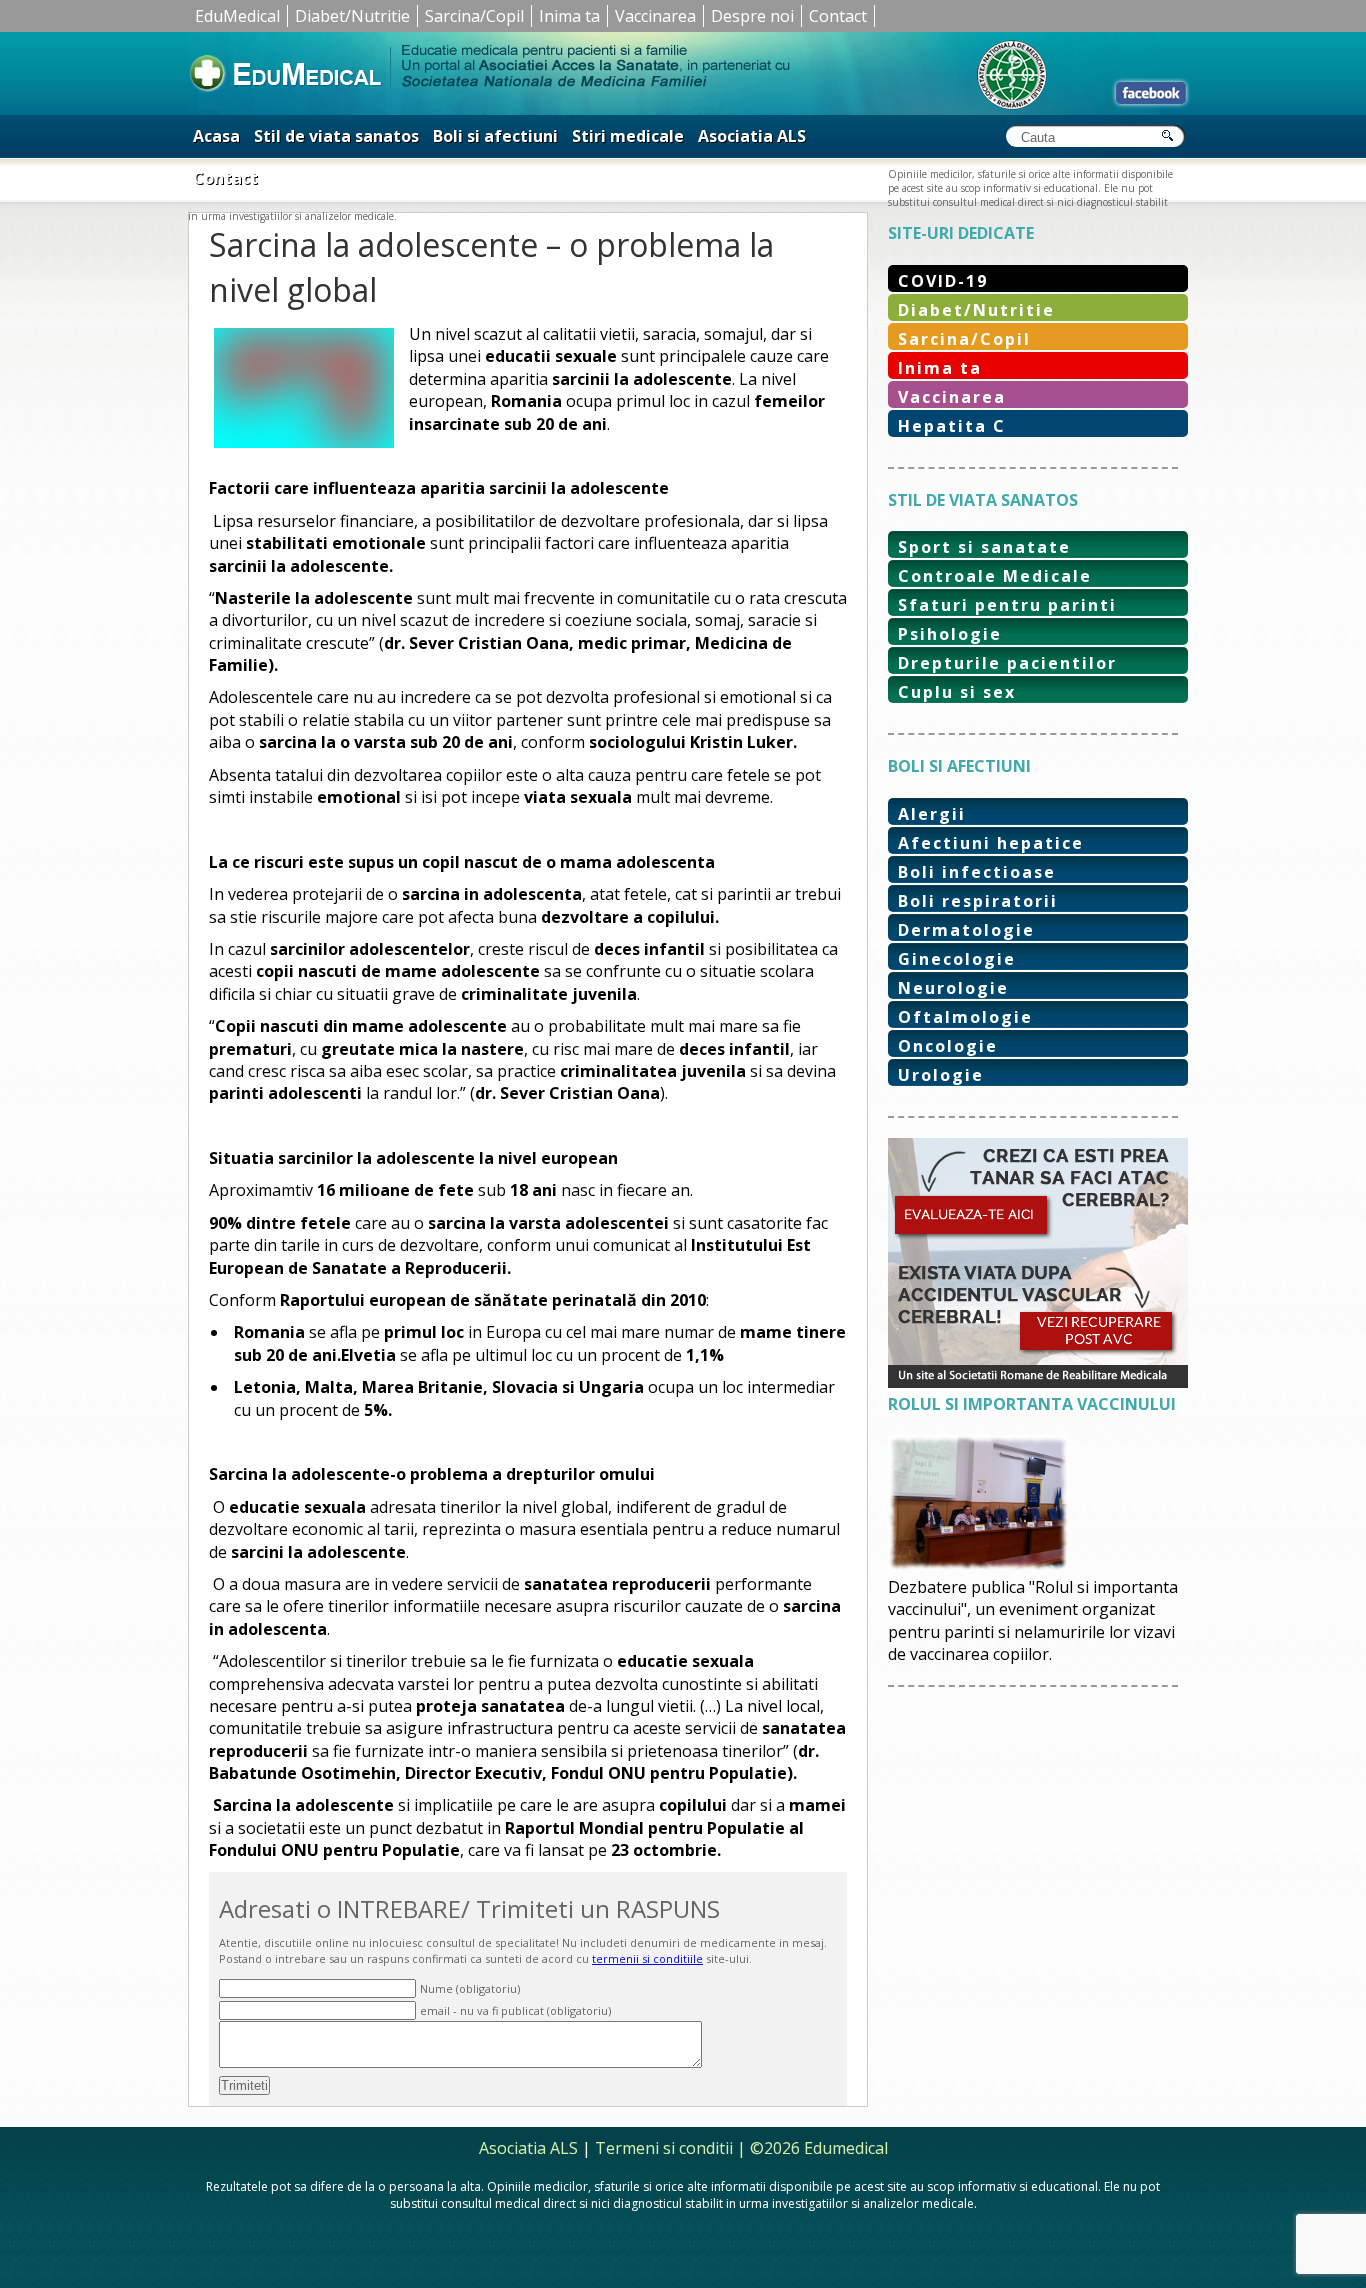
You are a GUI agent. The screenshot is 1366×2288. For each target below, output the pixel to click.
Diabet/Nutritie (352, 16)
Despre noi (752, 16)
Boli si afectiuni (495, 136)
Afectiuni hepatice (991, 843)
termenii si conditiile (647, 1958)
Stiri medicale (628, 136)
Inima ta (569, 16)
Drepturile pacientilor (1007, 663)
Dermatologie (966, 930)
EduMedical (237, 16)
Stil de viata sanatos (336, 136)
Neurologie (953, 988)
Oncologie (948, 1046)
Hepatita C (952, 426)
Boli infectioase (977, 872)
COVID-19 (943, 281)
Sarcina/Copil (474, 16)
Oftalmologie (965, 1017)
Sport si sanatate (984, 547)
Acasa (216, 136)
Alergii (932, 814)
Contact (838, 16)
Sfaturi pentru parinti (1007, 605)
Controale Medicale (995, 576)
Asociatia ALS (752, 136)
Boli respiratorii (978, 901)
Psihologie (950, 634)
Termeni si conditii (664, 2148)
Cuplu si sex (957, 692)
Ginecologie (957, 959)
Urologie (941, 1075)
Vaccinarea (655, 16)
